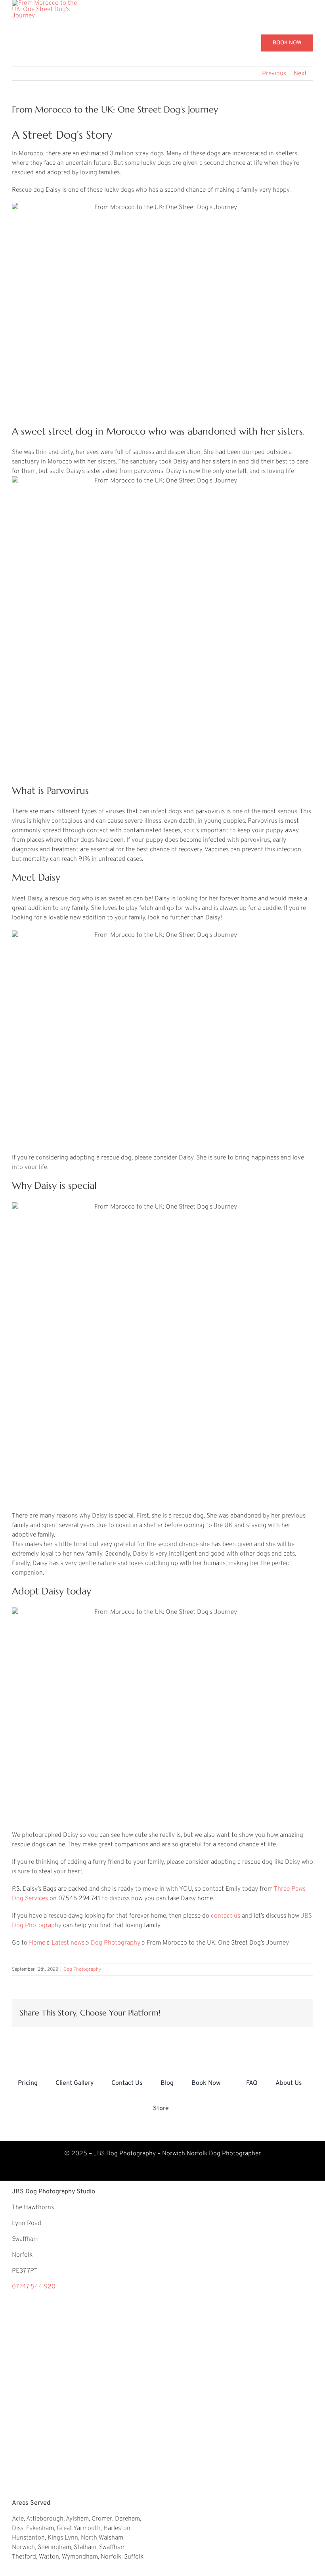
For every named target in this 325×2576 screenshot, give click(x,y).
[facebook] (173, 2170)
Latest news (68, 1943)
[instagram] (132, 2170)
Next (300, 74)
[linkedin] (214, 2170)
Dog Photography (116, 1943)
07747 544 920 (34, 2287)
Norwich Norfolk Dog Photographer (211, 2154)
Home (37, 1943)
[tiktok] (193, 2170)
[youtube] (152, 2170)
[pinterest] (111, 2170)
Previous (274, 74)
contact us (225, 1916)
